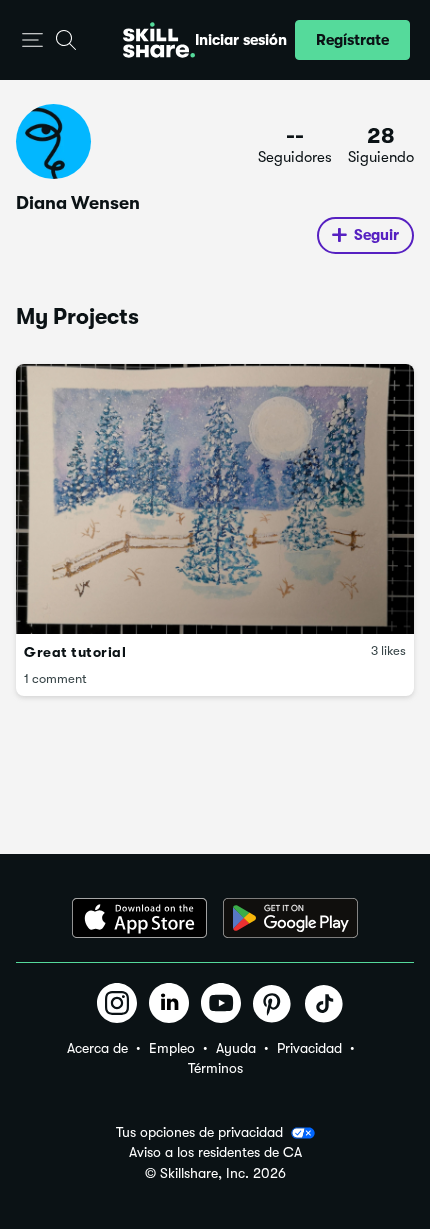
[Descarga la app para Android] (290, 918)
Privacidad (309, 1048)
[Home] (159, 40)
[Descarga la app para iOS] (139, 918)
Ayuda (236, 1048)
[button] (32, 40)
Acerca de (97, 1048)
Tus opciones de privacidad (199, 1132)
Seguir (376, 235)
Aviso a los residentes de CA (215, 1152)
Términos (215, 1068)
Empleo (172, 1048)
